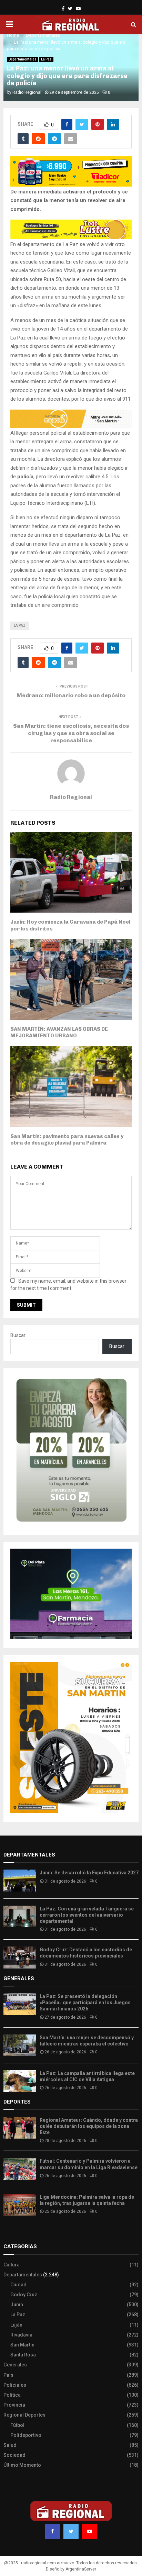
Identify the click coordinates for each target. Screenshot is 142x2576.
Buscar (18, 1335)
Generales (15, 2365)
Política (12, 2395)
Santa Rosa (23, 2355)
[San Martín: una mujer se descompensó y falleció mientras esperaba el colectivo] (20, 2045)
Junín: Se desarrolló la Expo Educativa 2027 (89, 1873)
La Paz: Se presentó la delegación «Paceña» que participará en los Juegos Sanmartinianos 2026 (85, 2003)
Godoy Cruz (24, 2295)
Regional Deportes (24, 2415)
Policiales (15, 2385)
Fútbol (17, 2425)
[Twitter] (71, 2531)
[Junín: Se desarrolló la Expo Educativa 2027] (20, 1880)
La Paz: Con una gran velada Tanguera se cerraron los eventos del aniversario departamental (87, 1915)
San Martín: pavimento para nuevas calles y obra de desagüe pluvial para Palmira (67, 1140)
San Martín (22, 2345)
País (8, 2375)
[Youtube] (90, 2531)
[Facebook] (52, 2531)
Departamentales (23, 59)
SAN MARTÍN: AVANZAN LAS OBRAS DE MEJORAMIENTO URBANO (59, 1033)
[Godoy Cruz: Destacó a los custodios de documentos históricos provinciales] (20, 1957)
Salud (10, 2445)
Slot (8, 2233)
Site (17, 2233)
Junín (17, 2305)
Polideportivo (26, 2435)
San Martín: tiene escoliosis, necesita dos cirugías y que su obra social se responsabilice (71, 733)
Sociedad (14, 2455)
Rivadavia (21, 2335)
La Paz (46, 59)
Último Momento (22, 2465)
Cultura (12, 2265)
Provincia (14, 2405)
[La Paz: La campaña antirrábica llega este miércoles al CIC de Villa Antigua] (20, 2081)
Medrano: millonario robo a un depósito (71, 695)
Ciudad (18, 2285)
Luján (16, 2325)
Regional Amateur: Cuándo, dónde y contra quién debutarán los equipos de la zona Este (89, 2126)
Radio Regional (27, 92)
